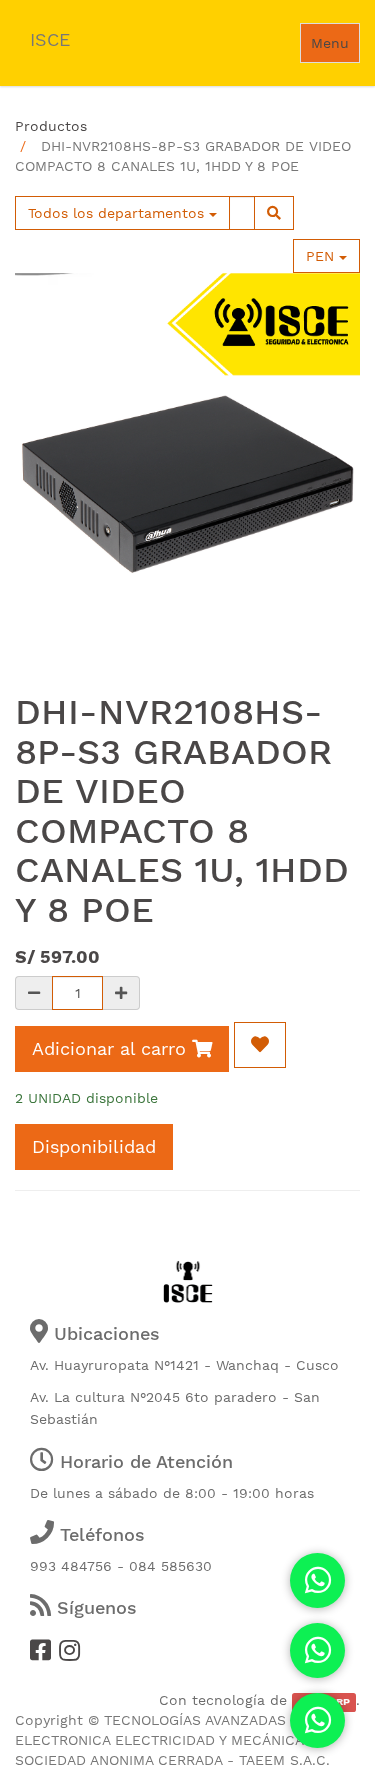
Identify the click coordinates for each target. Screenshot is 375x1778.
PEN (322, 256)
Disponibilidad (94, 1146)
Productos (51, 126)
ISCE (50, 39)
